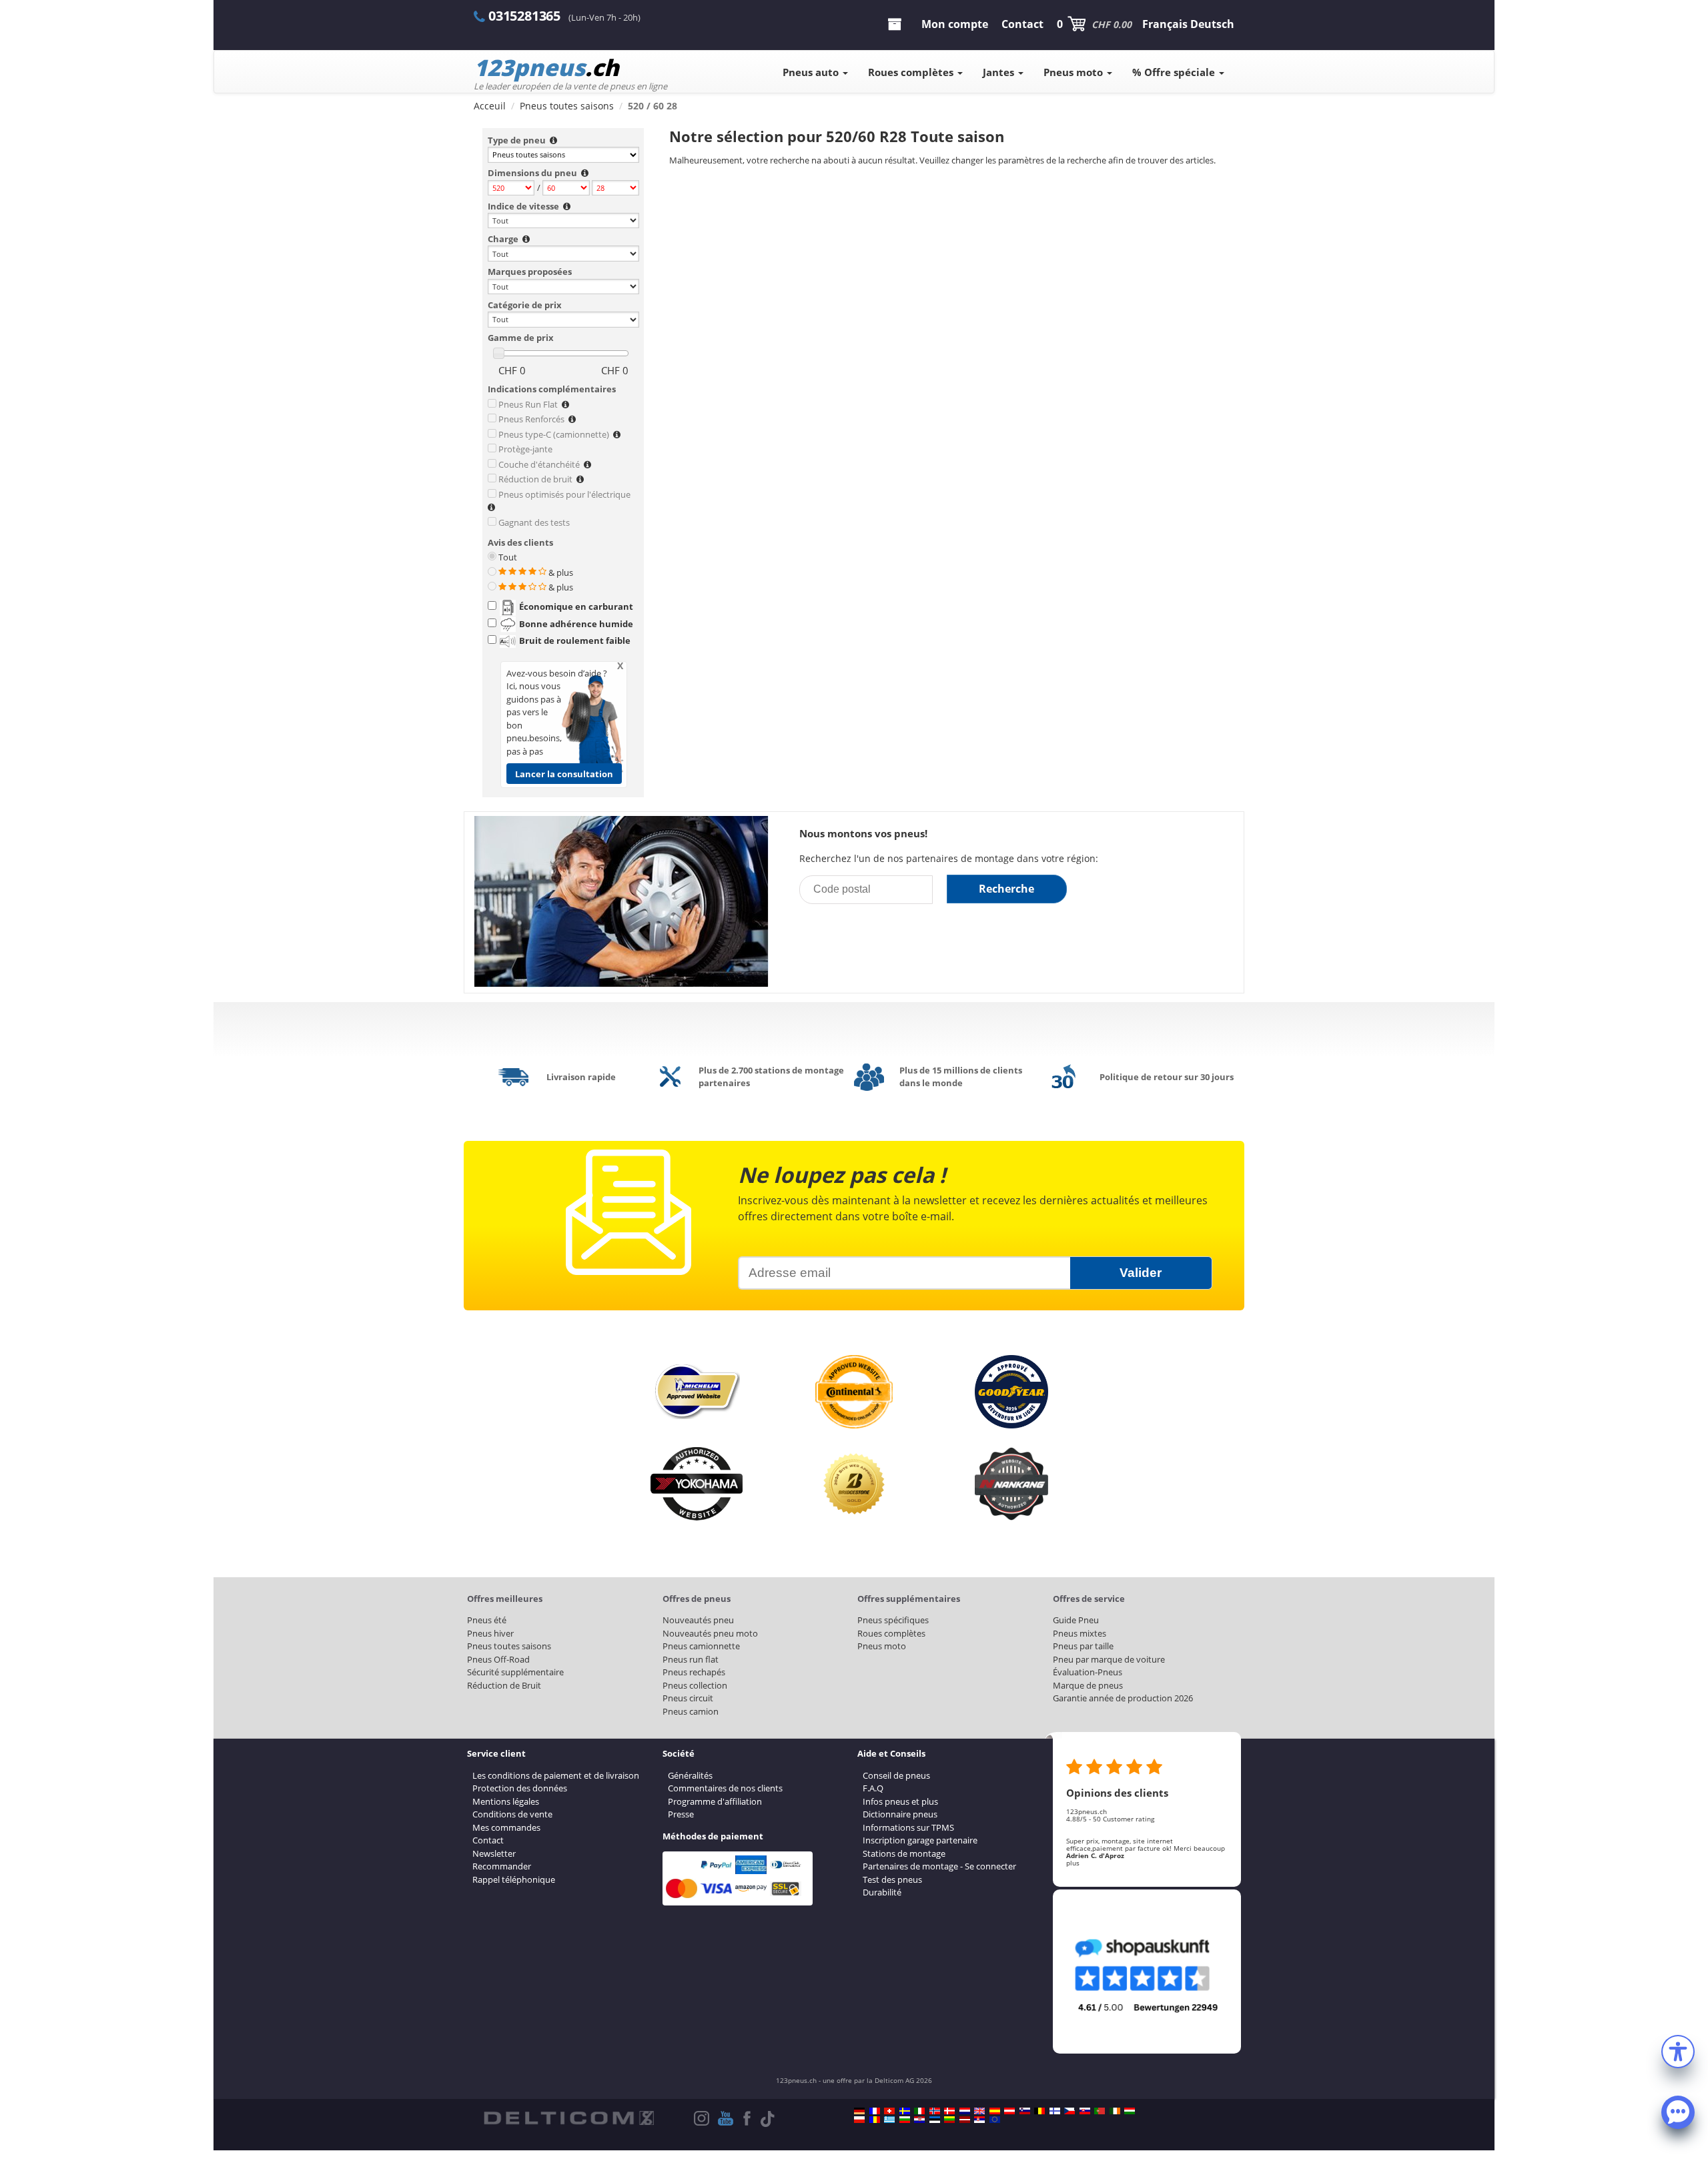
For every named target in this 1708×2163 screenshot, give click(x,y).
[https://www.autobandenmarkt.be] (1039, 2111)
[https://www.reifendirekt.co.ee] (935, 2120)
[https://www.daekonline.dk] (949, 2111)
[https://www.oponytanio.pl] (859, 2120)
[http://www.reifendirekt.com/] (995, 2120)
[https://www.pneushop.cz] (1070, 2111)
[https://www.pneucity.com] (1100, 2111)
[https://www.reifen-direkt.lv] (965, 2120)
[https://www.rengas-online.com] (1055, 2111)
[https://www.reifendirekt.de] (859, 2111)
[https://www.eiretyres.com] (1115, 2111)
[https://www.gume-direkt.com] (1025, 2111)
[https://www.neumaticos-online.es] (995, 2111)
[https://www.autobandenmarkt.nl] (965, 2111)
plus (1073, 1863)
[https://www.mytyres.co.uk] (979, 2111)
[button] (1678, 2050)
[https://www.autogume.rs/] (979, 2120)
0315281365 (524, 16)
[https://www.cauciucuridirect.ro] (875, 2120)
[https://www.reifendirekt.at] (1009, 2111)
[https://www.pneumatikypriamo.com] (1085, 2111)
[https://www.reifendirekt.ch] (889, 2111)
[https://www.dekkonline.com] (935, 2111)
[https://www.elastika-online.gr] (889, 2120)
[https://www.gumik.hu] (1130, 2111)
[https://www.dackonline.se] (905, 2111)
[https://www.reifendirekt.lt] (949, 2120)
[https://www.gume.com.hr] (919, 2120)
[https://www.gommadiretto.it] (919, 2111)
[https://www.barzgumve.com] (905, 2120)
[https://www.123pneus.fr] (875, 2111)
